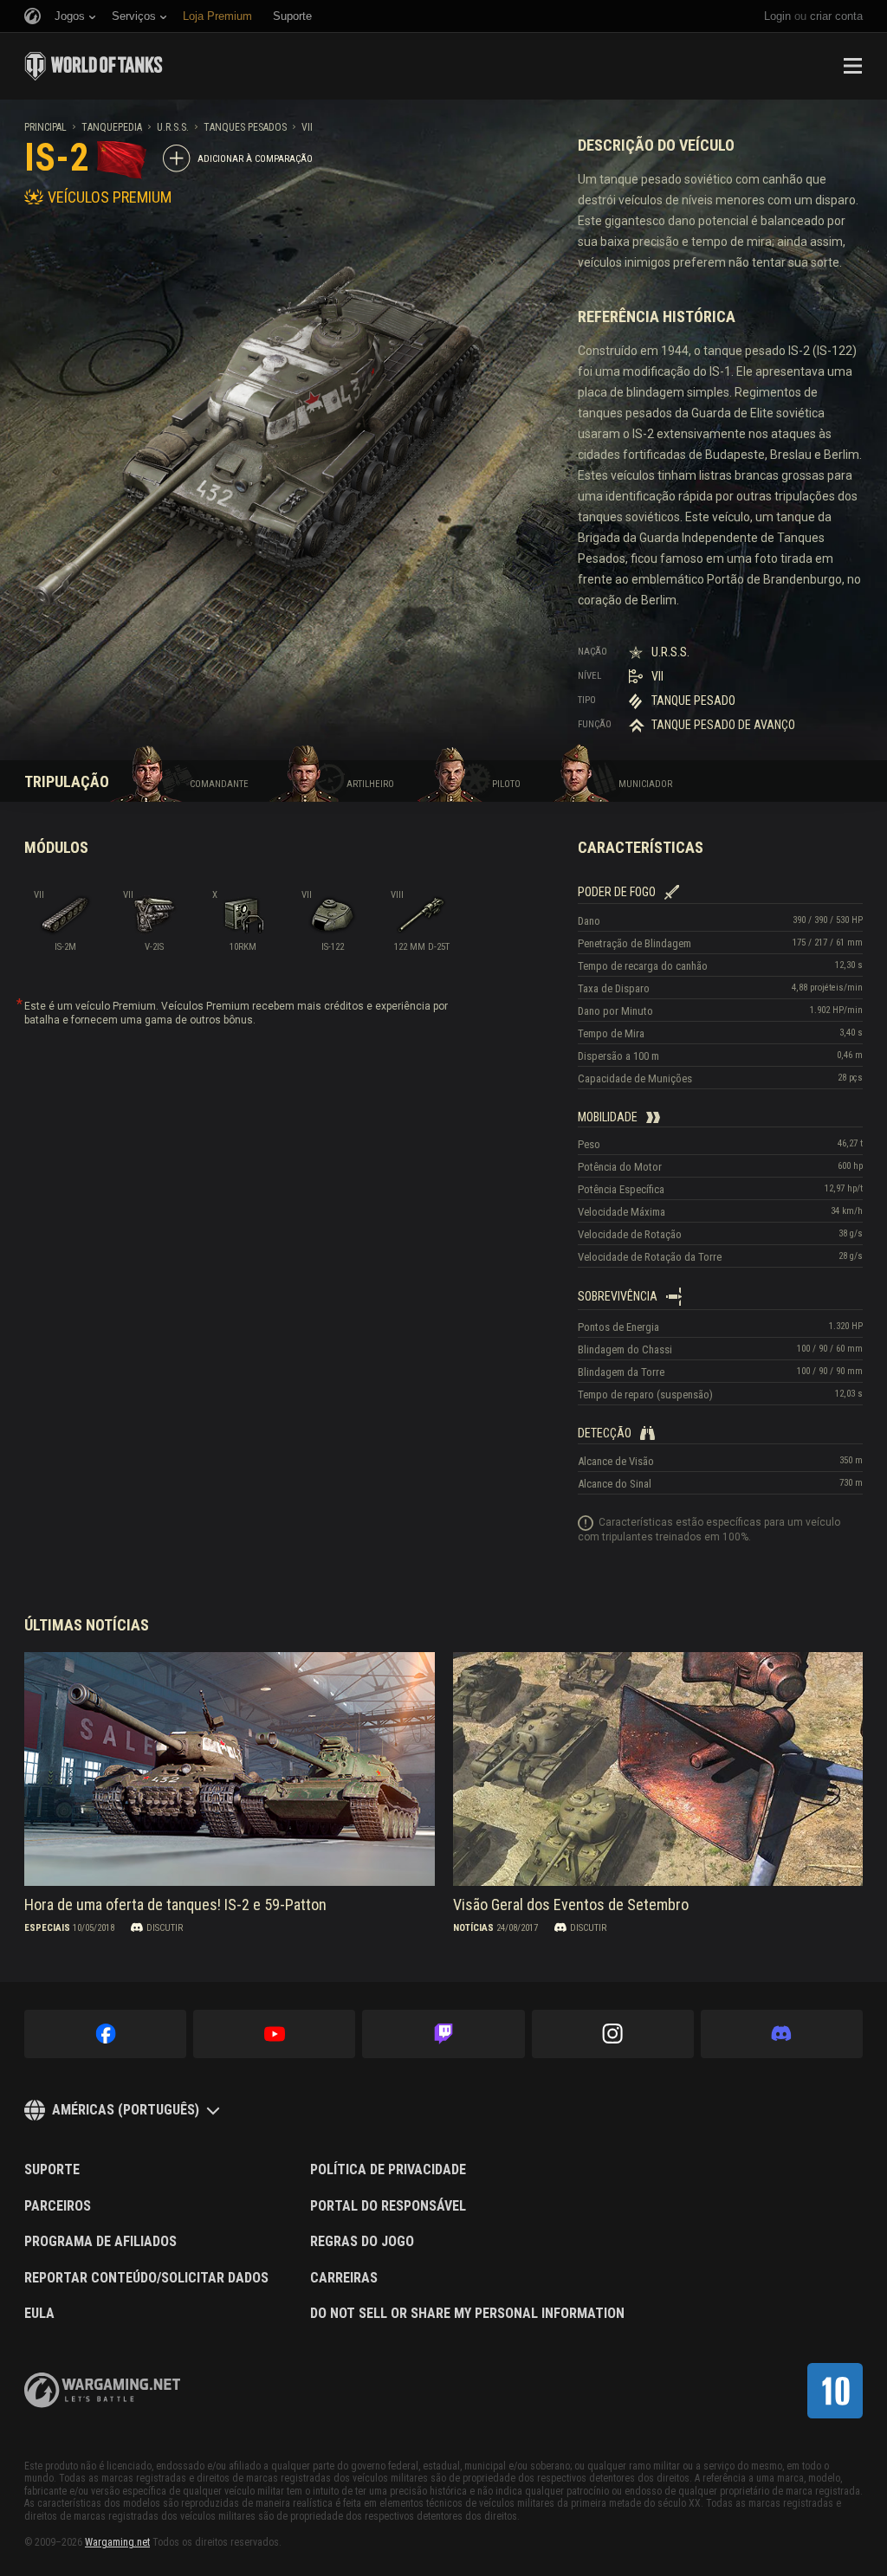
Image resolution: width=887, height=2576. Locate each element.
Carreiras (344, 2278)
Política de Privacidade (388, 2170)
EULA (39, 2314)
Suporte (52, 2170)
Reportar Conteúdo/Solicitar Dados (146, 2278)
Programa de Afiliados (100, 2242)
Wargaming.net (117, 2542)
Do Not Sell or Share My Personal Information (467, 2314)
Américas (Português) (126, 2110)
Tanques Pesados (245, 127)
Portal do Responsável (388, 2206)
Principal (45, 127)
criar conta (836, 16)
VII (307, 127)
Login (777, 16)
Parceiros (58, 2206)
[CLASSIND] (835, 2391)
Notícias (473, 1928)
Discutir (165, 1928)
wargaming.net (102, 2390)
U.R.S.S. (173, 127)
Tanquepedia (112, 127)
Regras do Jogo (362, 2242)
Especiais (47, 1928)
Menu (852, 66)
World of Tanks (94, 66)
